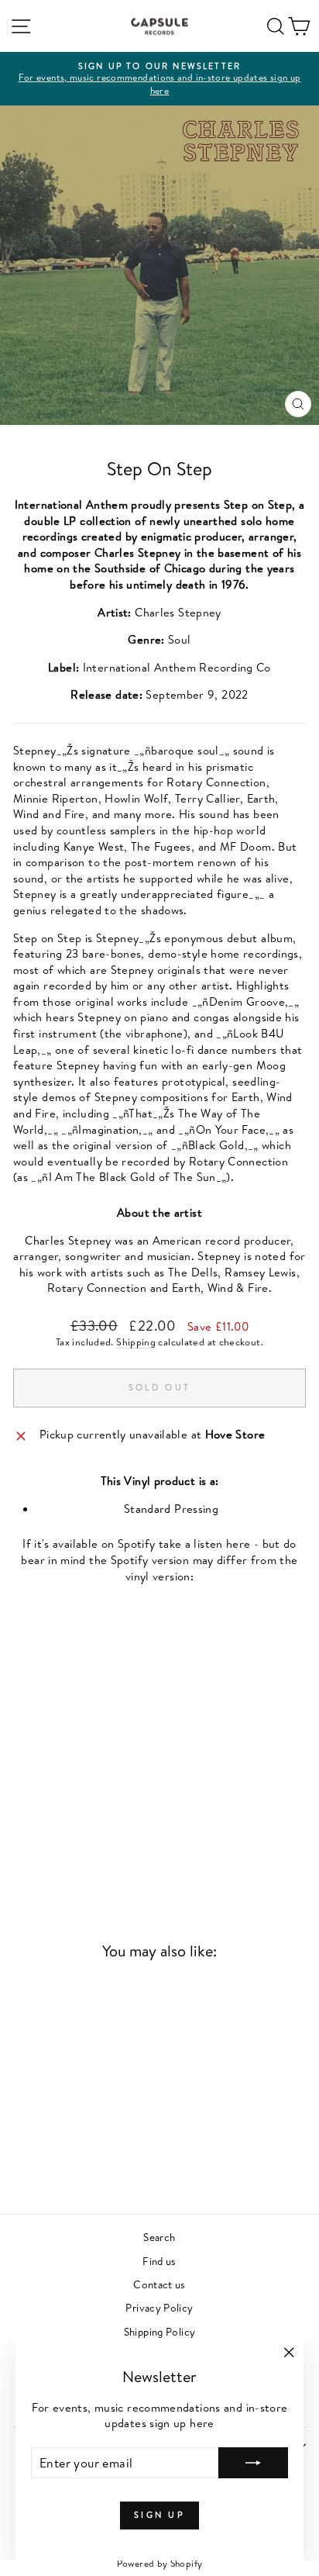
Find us (159, 2261)
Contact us (159, 2284)
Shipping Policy (160, 2331)
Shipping (136, 1342)
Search (159, 2237)
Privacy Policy (159, 2307)
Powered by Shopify (160, 2563)
